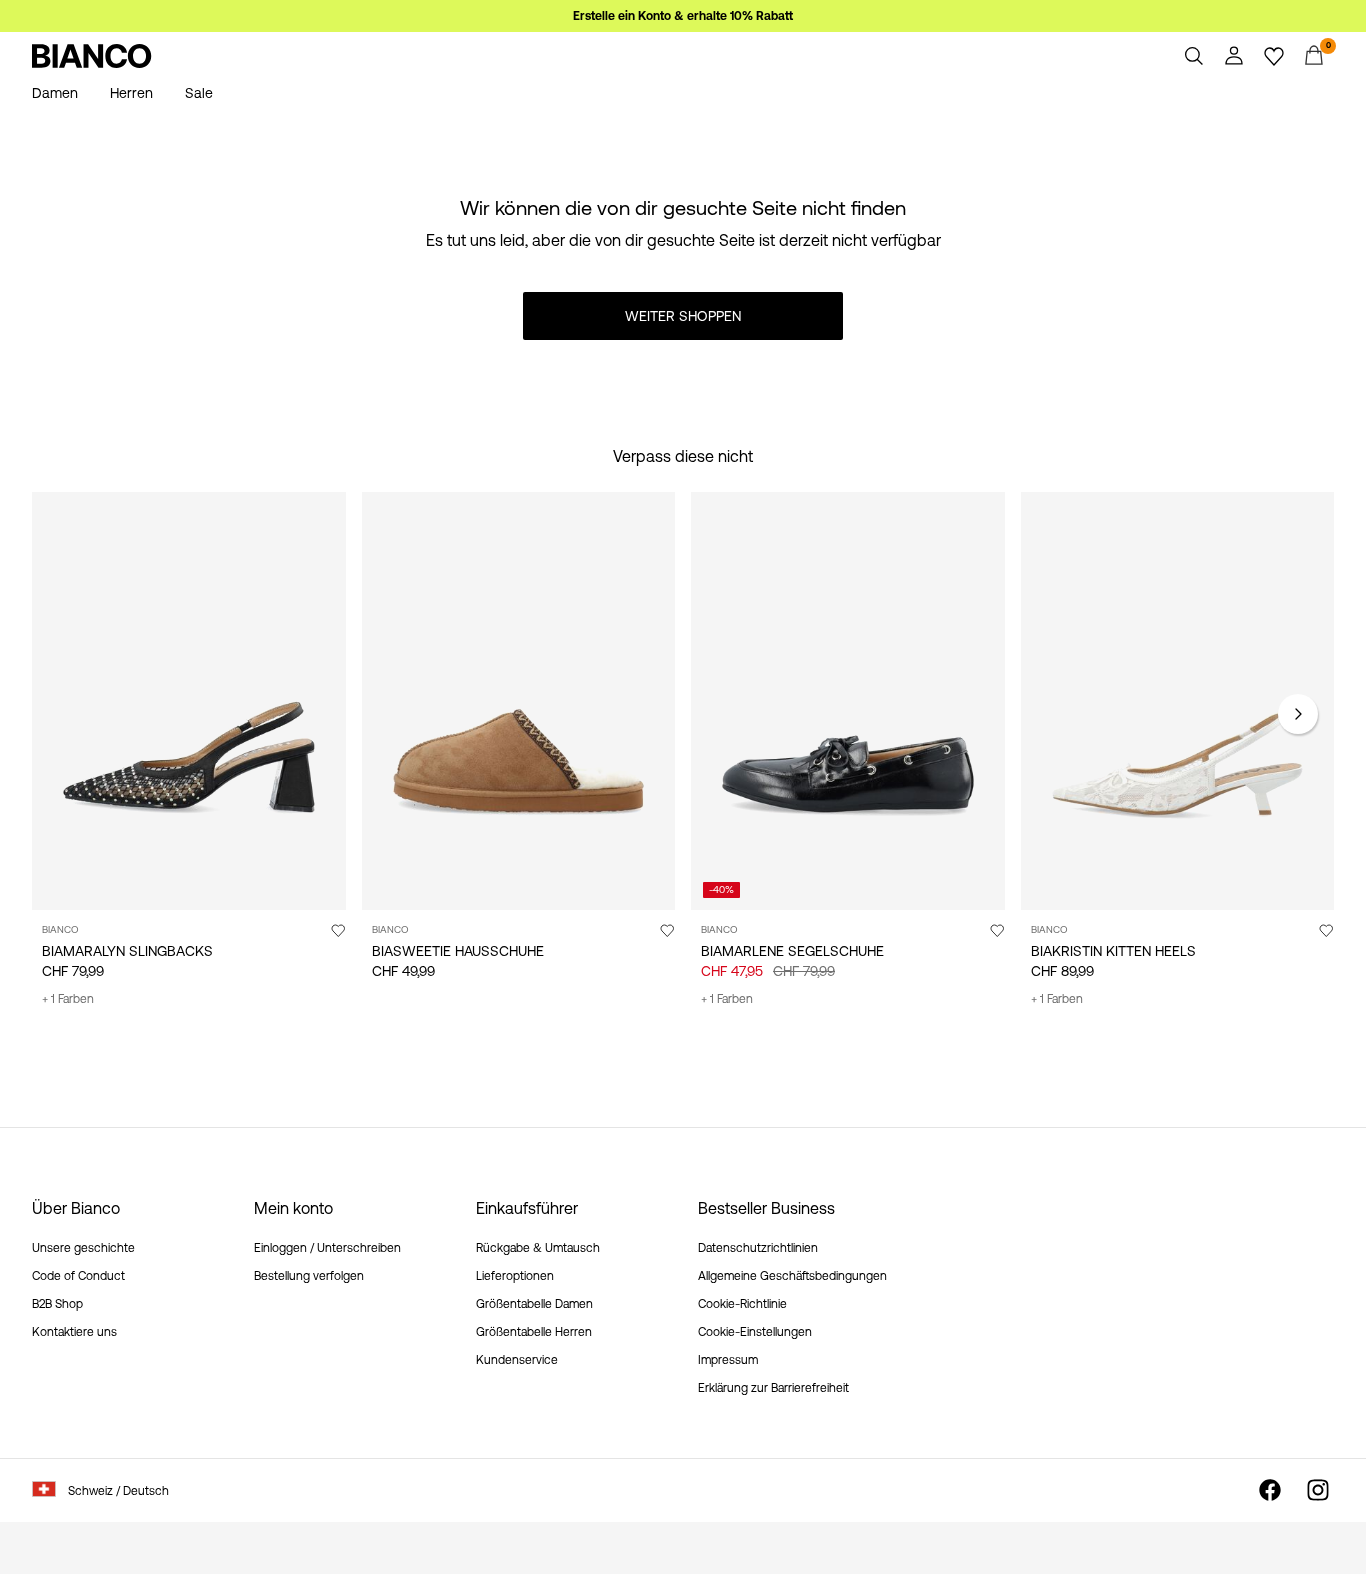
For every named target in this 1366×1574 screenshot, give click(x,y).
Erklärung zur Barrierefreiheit (773, 1388)
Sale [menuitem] (199, 93)
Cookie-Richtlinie (742, 1304)
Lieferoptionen (515, 1276)
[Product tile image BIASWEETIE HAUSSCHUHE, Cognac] (519, 701)
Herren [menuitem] (131, 93)
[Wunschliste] (1274, 56)
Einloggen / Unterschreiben (327, 1248)
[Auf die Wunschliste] (338, 930)
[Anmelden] (1234, 56)
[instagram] (1318, 1490)
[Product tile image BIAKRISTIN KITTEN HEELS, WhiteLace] (1178, 701)
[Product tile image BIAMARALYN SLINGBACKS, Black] (189, 701)
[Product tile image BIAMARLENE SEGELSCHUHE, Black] (848, 701)
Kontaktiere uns (74, 1332)
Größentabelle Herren (534, 1332)
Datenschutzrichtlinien (758, 1248)
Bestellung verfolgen (309, 1276)
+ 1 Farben (68, 999)
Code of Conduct (78, 1276)
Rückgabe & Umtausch (538, 1248)
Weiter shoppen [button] (683, 316)
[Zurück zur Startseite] (92, 56)
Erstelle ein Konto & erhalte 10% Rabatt (683, 16)
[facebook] (1270, 1490)
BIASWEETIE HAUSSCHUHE (458, 951)
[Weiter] (1298, 714)
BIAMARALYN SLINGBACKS (127, 951)
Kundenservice (517, 1360)
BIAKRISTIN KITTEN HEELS (1113, 951)
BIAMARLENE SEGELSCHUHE (792, 951)
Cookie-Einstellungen (755, 1332)
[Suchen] (1194, 56)
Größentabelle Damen (534, 1304)
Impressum (728, 1360)
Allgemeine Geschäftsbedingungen (792, 1276)
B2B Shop (57, 1304)
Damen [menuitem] (55, 93)
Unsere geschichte (83, 1248)
